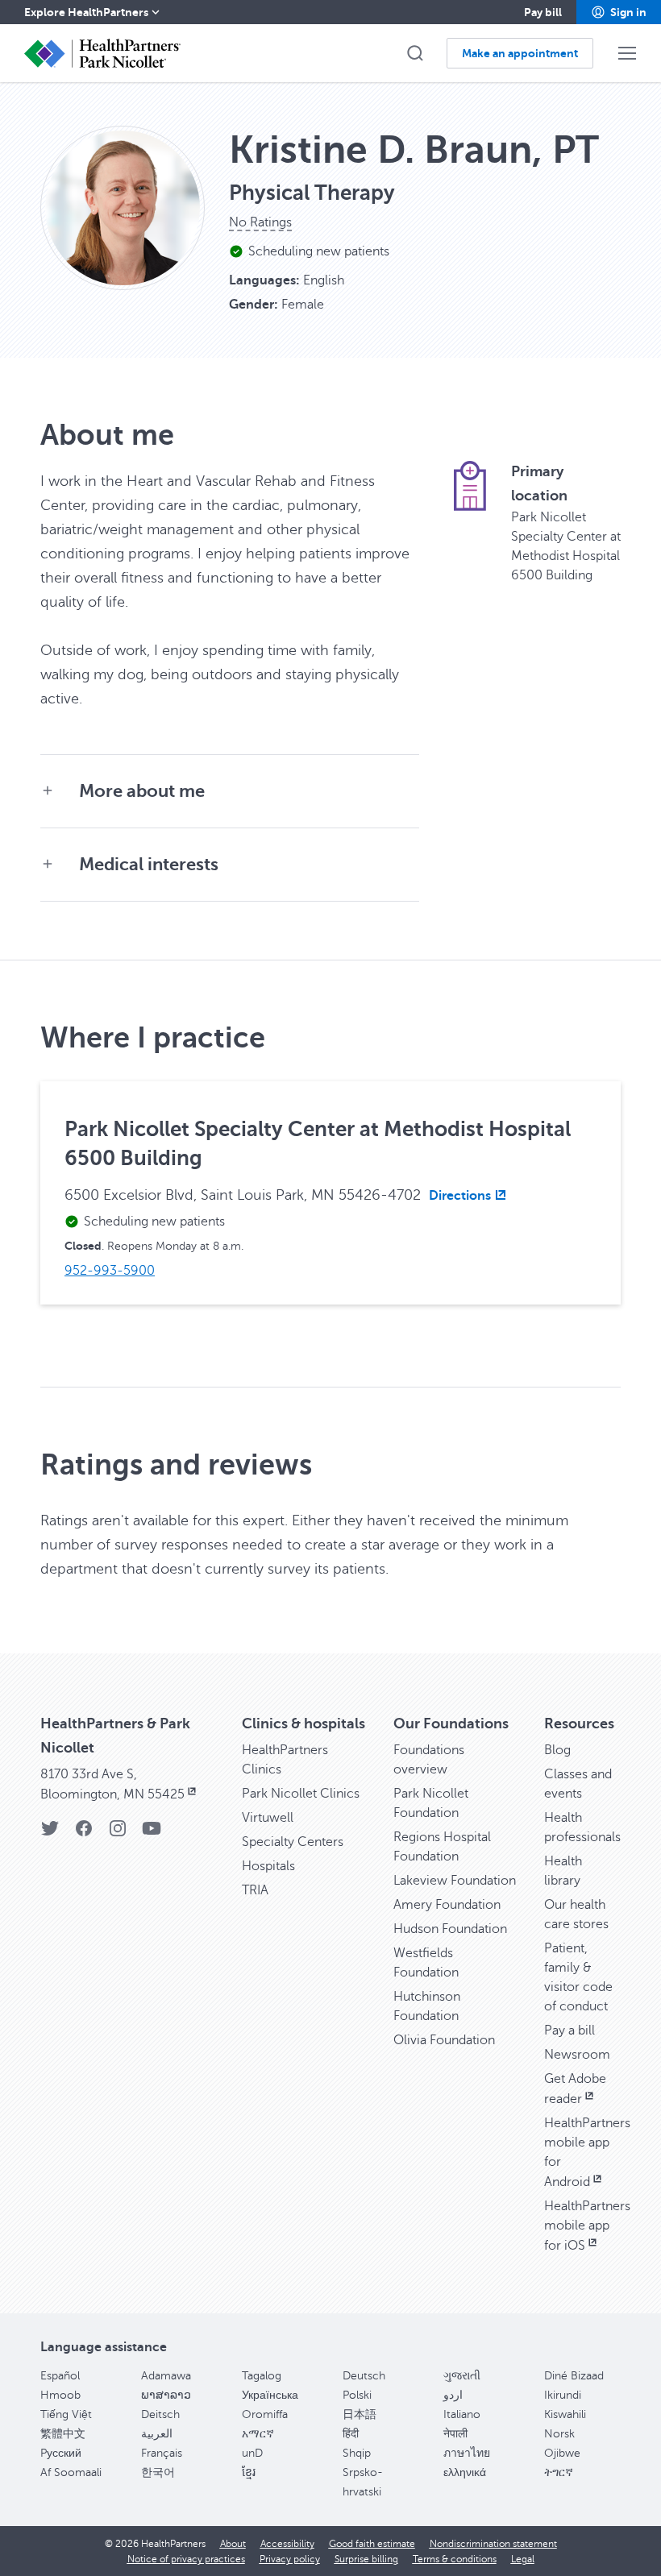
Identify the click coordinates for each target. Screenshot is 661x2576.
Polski (357, 2395)
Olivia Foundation (444, 2040)
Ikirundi (563, 2395)
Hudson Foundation (450, 1929)
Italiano (462, 2414)
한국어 (158, 2472)
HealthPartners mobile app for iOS (587, 2226)
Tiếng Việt (66, 2414)
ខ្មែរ (249, 2472)
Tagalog (262, 2376)
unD (252, 2453)
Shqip (357, 2453)
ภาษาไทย (467, 2453)
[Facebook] (84, 1833)
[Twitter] (50, 1833)
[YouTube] (152, 1833)
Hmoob (60, 2395)
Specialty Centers (293, 1842)
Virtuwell (268, 1818)
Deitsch (160, 2414)
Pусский (61, 2453)
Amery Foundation (447, 1905)
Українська (270, 2395)
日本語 (360, 2414)
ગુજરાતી (462, 2376)
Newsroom (577, 2055)
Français (162, 2453)
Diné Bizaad (574, 2376)
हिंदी (351, 2434)
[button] (619, 12)
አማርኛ (258, 2434)
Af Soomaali (71, 2472)
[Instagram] (118, 1833)
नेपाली (455, 2434)
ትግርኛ (559, 2472)
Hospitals (268, 1866)
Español (60, 2376)
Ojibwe (562, 2453)
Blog (557, 1750)
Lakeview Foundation (455, 1881)
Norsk (559, 2434)
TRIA (255, 1890)
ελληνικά (465, 2472)
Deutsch (364, 2376)
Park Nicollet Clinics (301, 1794)
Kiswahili (565, 2414)
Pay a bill (570, 2031)
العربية (157, 2434)
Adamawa (166, 2376)
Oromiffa (265, 2414)
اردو (453, 2395)
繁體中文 (63, 2434)
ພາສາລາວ (166, 2395)
